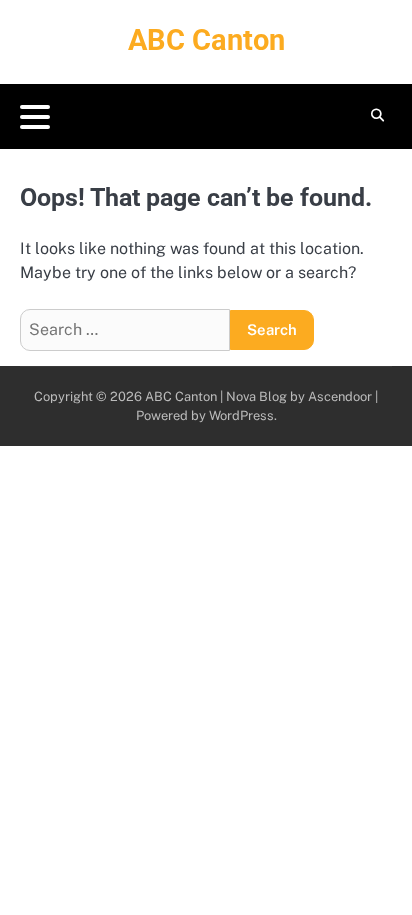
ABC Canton (206, 40)
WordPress (241, 415)
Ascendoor (340, 396)
